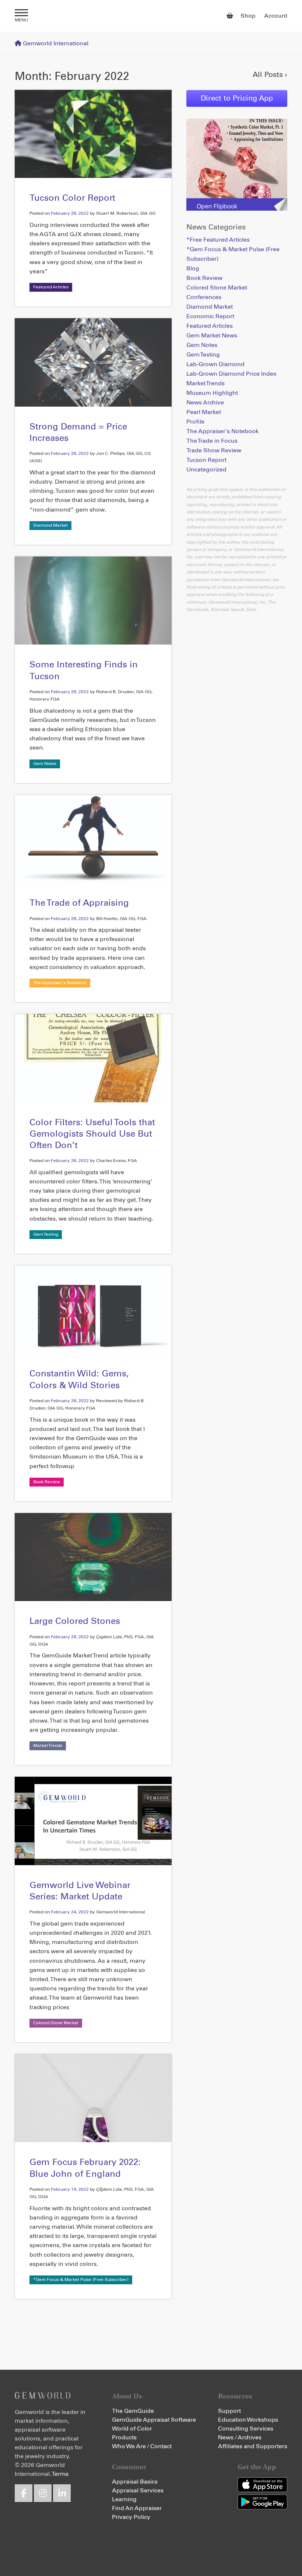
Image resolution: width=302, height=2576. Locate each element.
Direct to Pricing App (237, 98)
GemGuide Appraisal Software (154, 2420)
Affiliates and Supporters (253, 2446)
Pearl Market (204, 412)
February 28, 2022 (70, 214)
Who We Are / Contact (142, 2446)
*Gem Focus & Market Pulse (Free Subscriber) (81, 2280)
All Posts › (270, 75)
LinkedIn (62, 2493)
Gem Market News (212, 336)
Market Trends (48, 1746)
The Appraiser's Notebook (60, 983)
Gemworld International (151, 16)
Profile (195, 422)
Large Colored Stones (75, 1621)
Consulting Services (246, 2429)
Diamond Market (50, 526)
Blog (193, 269)
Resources (235, 2396)
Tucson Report (206, 460)
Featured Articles (51, 287)
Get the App (257, 2467)
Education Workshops (248, 2420)
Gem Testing (46, 1235)
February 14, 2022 (70, 2190)
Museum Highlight (212, 393)
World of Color (132, 2429)
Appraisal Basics (135, 2482)
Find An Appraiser (137, 2508)
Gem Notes (45, 764)
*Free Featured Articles (218, 240)
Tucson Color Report (72, 198)
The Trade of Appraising (79, 903)
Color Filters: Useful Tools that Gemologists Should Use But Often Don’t (92, 1134)
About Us (127, 2396)
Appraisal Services (138, 2491)
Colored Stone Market (56, 2023)
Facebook (24, 2493)
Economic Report (210, 316)
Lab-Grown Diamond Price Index (231, 374)
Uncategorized (206, 470)
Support (229, 2411)
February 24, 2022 (70, 1912)
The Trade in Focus (212, 441)
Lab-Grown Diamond (215, 364)
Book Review (47, 1482)
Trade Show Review (214, 450)
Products (124, 2438)
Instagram (43, 2493)
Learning (124, 2499)
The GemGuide (133, 2411)
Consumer (129, 2467)
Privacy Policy (131, 2517)
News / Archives (240, 2438)
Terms (60, 2474)
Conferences (204, 297)
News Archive (205, 403)
